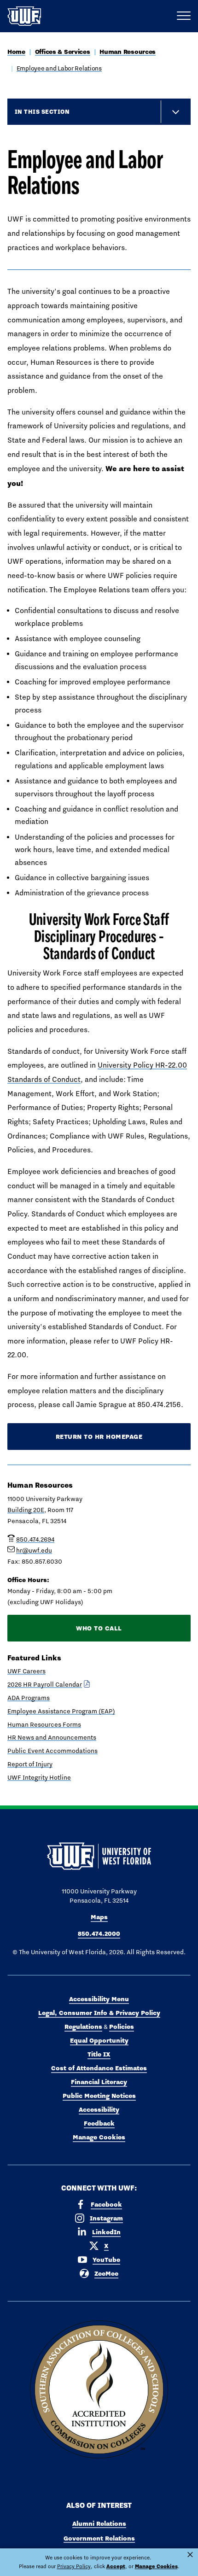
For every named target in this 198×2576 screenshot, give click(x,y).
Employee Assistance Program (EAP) (61, 1711)
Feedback (99, 2123)
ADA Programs (29, 1698)
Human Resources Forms (44, 1724)
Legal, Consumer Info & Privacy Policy (99, 2013)
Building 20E (26, 1510)
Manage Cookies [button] (156, 2566)
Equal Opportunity (99, 2040)
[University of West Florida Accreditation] (99, 2390)
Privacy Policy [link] (74, 2566)
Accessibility (99, 2109)
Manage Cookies (99, 2137)
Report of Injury (30, 1764)
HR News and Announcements (52, 1737)
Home (16, 52)
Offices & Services (63, 52)
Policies (122, 2027)
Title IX (99, 2054)
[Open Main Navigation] (184, 16)
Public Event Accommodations (52, 1751)
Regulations (83, 2027)
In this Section (42, 111)
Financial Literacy (99, 2082)
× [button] (190, 2555)
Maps (99, 1917)
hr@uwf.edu (34, 1550)
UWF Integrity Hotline (39, 1777)
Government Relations (99, 2538)
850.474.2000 (99, 1933)
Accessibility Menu (99, 1999)
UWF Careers (26, 1671)
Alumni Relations (99, 2523)
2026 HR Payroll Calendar (45, 1684)
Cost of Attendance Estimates (99, 2068)
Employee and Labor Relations (59, 68)
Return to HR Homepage (99, 1437)
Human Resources (128, 52)
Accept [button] (116, 2566)
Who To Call (99, 1628)
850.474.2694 (35, 1539)
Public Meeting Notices (99, 2096)
